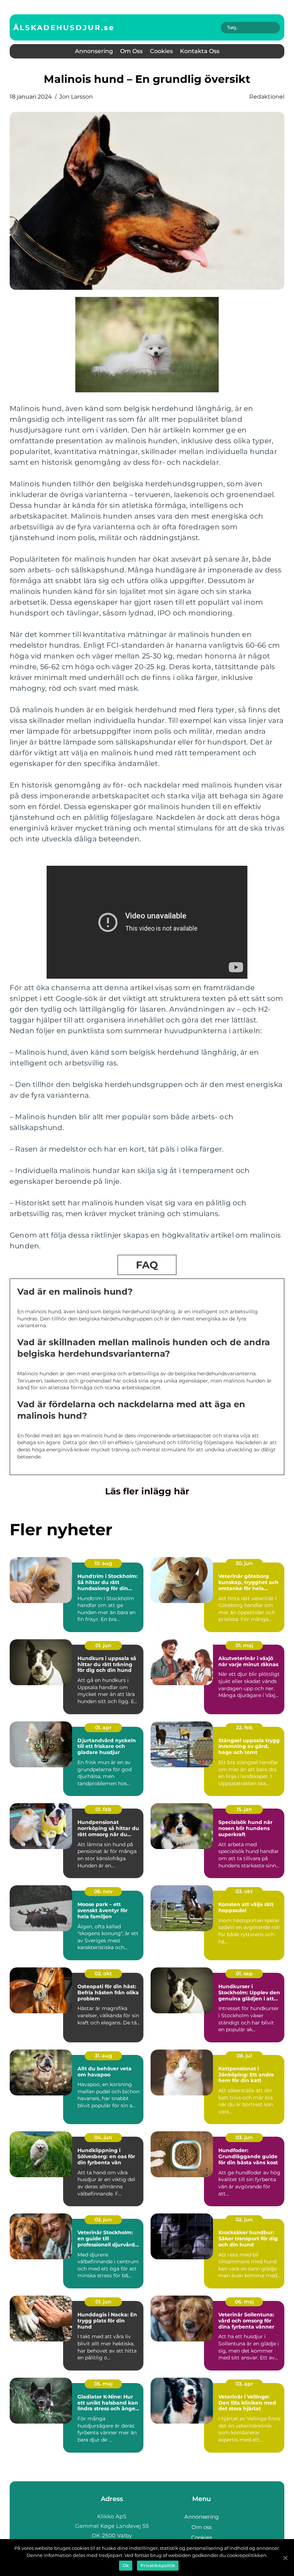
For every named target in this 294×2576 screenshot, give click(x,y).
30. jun (244, 1563)
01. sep (244, 1974)
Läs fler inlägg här (147, 1491)
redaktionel (267, 97)
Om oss (131, 51)
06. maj (244, 2302)
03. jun (244, 2137)
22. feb (244, 1727)
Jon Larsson (76, 97)
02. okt (103, 1974)
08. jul (244, 2056)
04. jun (103, 2137)
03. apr (244, 2384)
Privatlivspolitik (158, 2565)
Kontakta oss (200, 51)
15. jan (244, 1809)
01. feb (103, 1809)
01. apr (103, 1727)
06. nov (103, 1891)
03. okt (244, 1891)
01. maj (244, 1645)
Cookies (161, 51)
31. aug (103, 2056)
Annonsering (94, 51)
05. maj (103, 2384)
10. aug (103, 1563)
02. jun (103, 2220)
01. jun (103, 1645)
